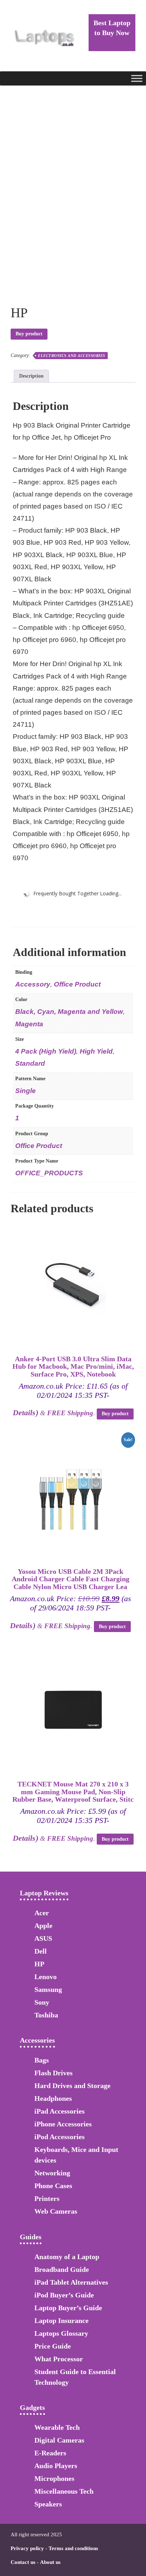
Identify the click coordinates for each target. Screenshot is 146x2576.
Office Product (77, 984)
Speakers (48, 2504)
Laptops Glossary (61, 2333)
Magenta (29, 1024)
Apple (43, 1926)
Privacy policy (27, 2548)
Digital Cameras (59, 2440)
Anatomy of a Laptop (67, 2257)
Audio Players (56, 2466)
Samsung (48, 1989)
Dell (41, 1951)
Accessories (37, 2040)
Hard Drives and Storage (72, 2086)
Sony (42, 2002)
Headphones (53, 2098)
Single (26, 1091)
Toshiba (46, 2015)
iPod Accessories (60, 2137)
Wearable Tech (57, 2427)
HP (39, 1964)
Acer (42, 1913)
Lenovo (46, 1977)
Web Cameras (56, 2211)
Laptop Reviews (44, 1893)
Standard (30, 1063)
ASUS (43, 1938)
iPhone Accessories (63, 2124)
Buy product (29, 334)
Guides (31, 2237)
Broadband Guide (62, 2269)
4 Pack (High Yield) (46, 1051)
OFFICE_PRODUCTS (49, 1173)
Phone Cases (53, 2186)
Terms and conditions (73, 2548)
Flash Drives (54, 2073)
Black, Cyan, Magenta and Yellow (69, 1012)
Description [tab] (31, 376)
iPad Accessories (60, 2111)
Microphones (54, 2478)
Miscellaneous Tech (64, 2491)
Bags (42, 2060)
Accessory (33, 984)
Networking (52, 2173)
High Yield (96, 1051)
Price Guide (53, 2346)
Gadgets (32, 2407)
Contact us (23, 2562)
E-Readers (50, 2453)
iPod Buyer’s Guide (64, 2295)
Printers (47, 2198)
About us (50, 2562)
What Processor (59, 2359)
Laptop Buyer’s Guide (68, 2308)
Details (24, 1413)
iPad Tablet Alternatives (71, 2282)
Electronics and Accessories (72, 356)
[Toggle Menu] (137, 78)
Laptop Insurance (61, 2320)
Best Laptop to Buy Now (112, 28)
